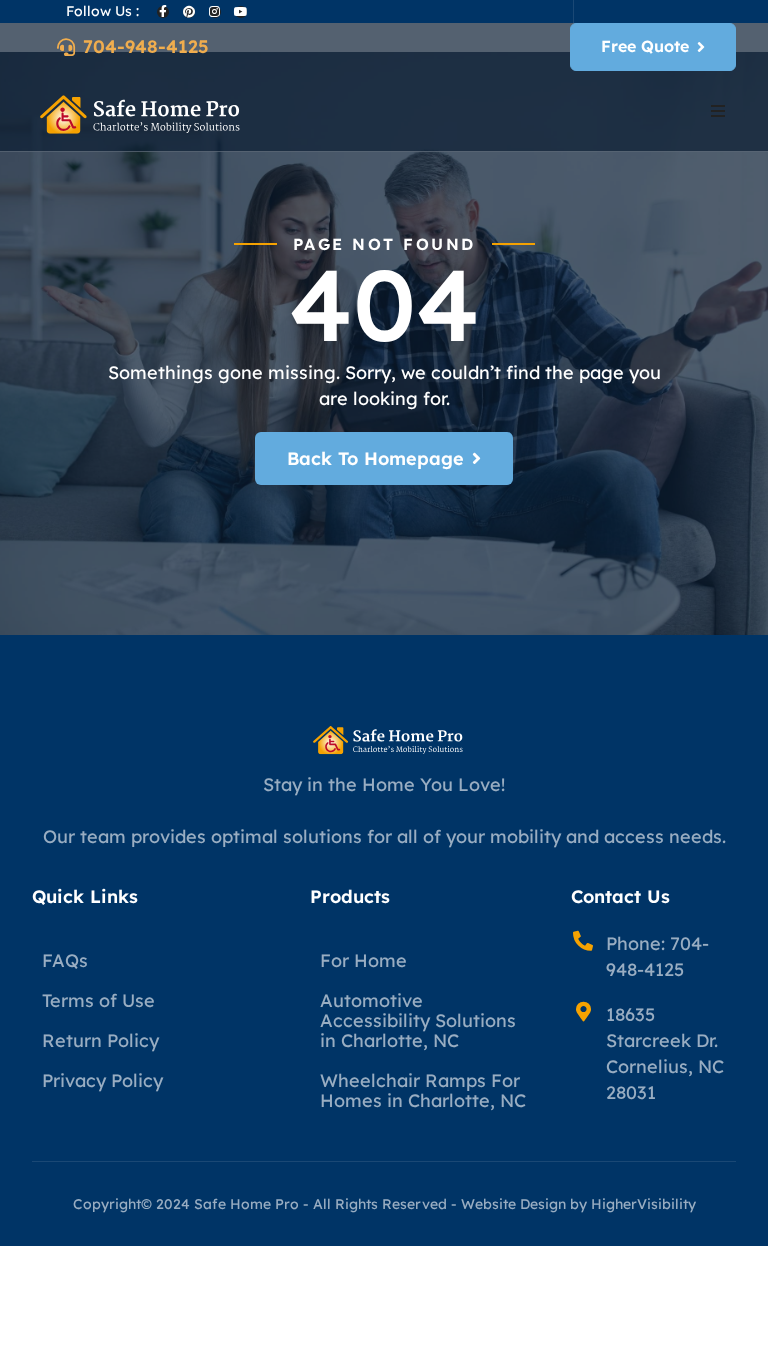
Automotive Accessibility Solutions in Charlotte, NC (418, 1020)
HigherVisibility (643, 1204)
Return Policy (100, 1040)
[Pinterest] (189, 12)
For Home (363, 960)
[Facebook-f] (163, 12)
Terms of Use (98, 1000)
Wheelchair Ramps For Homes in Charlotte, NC (423, 1090)
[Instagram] (215, 12)
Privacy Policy (102, 1080)
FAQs (65, 960)
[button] (718, 111)
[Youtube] (241, 12)
